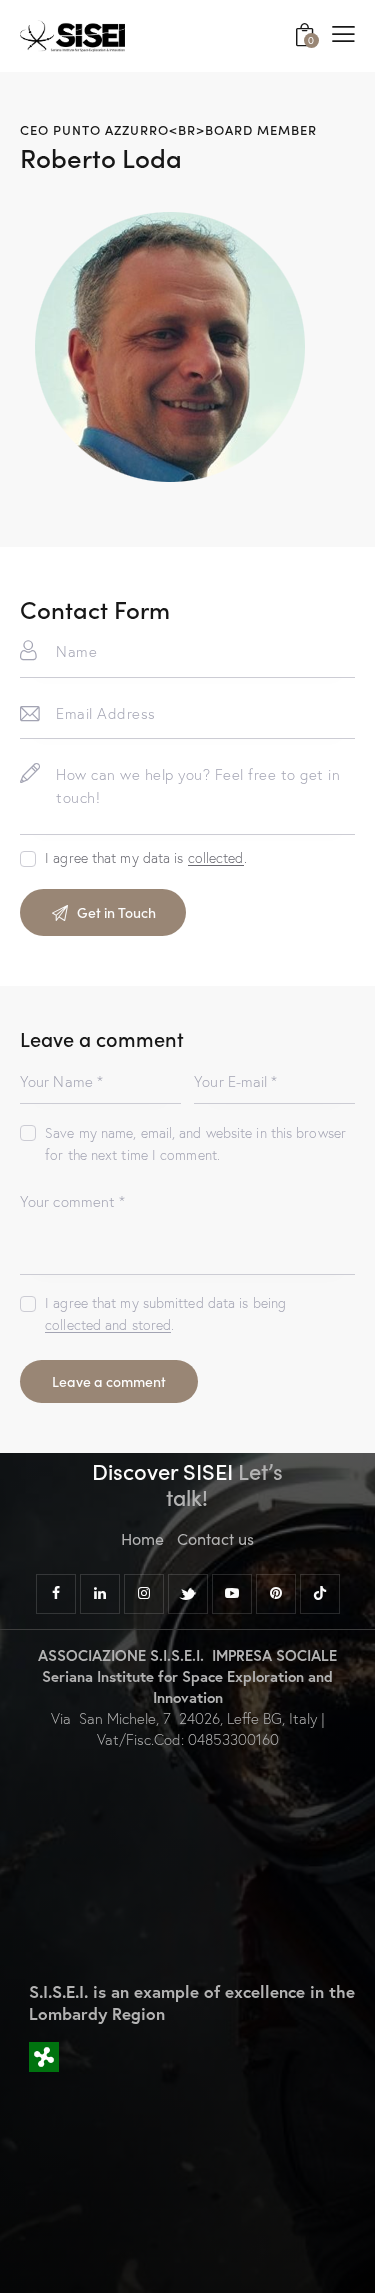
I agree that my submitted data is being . (165, 1314)
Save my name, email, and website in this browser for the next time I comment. (195, 1144)
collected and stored (108, 1325)
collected (216, 858)
